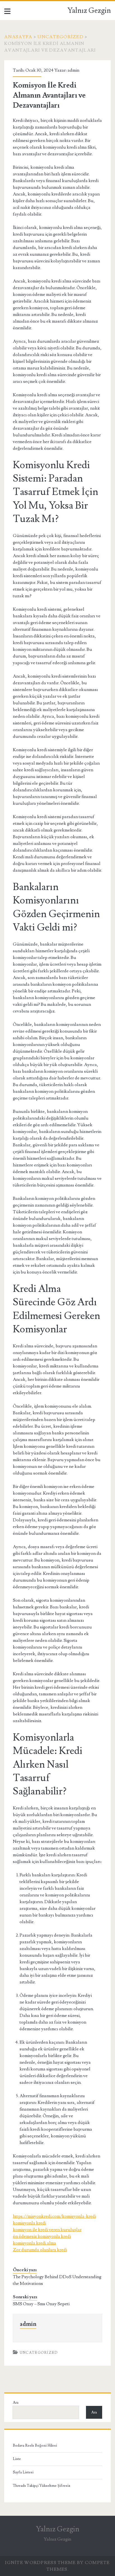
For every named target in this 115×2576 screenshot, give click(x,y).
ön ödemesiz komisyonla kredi (42, 2236)
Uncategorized (60, 37)
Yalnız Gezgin (89, 11)
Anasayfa (18, 37)
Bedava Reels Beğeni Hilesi (35, 2445)
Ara (16, 2403)
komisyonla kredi (29, 2223)
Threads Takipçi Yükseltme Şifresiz (42, 2486)
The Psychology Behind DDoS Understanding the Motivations (57, 2280)
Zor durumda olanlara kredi (40, 2250)
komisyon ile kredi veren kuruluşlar (47, 2230)
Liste (17, 2459)
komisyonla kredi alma (34, 2243)
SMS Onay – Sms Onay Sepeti (41, 2304)
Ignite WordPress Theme (40, 2563)
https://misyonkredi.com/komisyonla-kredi (54, 2216)
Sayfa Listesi (23, 2472)
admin (73, 70)
